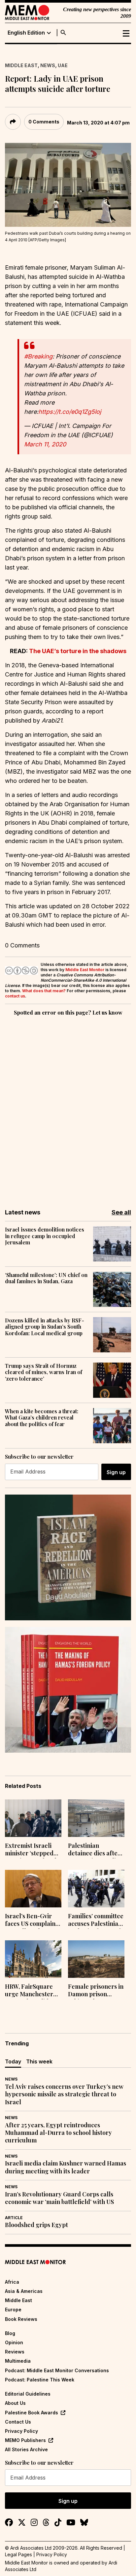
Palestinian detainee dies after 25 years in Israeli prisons (94, 1850)
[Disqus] (68, 1108)
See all (121, 1212)
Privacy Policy (21, 2431)
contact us (15, 996)
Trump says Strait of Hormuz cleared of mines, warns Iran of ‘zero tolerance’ (44, 1372)
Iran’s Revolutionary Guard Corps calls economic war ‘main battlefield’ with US (59, 2198)
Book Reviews (21, 2319)
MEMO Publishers (25, 2440)
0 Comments (44, 122)
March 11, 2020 (45, 444)
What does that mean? (44, 991)
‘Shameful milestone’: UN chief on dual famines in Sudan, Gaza (46, 1278)
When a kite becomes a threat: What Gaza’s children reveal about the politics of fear (42, 1418)
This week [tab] (39, 2061)
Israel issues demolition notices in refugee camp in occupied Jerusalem (45, 1236)
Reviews (15, 2352)
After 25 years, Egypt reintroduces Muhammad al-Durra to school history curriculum (58, 2133)
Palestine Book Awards (32, 2413)
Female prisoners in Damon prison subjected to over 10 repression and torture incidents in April (96, 1991)
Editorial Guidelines (28, 2394)
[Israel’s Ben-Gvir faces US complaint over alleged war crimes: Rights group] (33, 1889)
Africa (12, 2282)
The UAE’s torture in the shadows (78, 651)
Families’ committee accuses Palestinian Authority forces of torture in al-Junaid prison (96, 1921)
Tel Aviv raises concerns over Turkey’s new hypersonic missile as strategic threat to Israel (64, 2094)
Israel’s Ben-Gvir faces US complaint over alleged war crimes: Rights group (31, 1921)
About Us (15, 2403)
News (48, 65)
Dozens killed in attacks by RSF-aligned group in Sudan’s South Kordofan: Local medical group (45, 1327)
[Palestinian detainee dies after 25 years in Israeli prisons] (96, 1818)
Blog (10, 2333)
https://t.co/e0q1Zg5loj (70, 412)
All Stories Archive (26, 2449)
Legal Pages (18, 2554)
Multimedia (18, 2361)
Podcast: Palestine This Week (40, 2380)
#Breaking (38, 356)
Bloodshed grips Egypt (36, 2225)
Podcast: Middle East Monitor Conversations (57, 2370)
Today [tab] (13, 2061)
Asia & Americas (24, 2291)
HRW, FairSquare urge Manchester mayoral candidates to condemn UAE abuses (33, 1991)
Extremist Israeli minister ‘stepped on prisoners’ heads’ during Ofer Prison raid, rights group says (33, 1850)
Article (14, 2218)
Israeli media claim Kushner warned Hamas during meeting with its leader (66, 2167)
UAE (63, 65)
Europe (13, 2310)
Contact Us (18, 2422)
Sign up (116, 1472)
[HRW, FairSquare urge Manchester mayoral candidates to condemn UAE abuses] (33, 1959)
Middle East (21, 65)
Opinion (14, 2342)
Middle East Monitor (85, 970)
